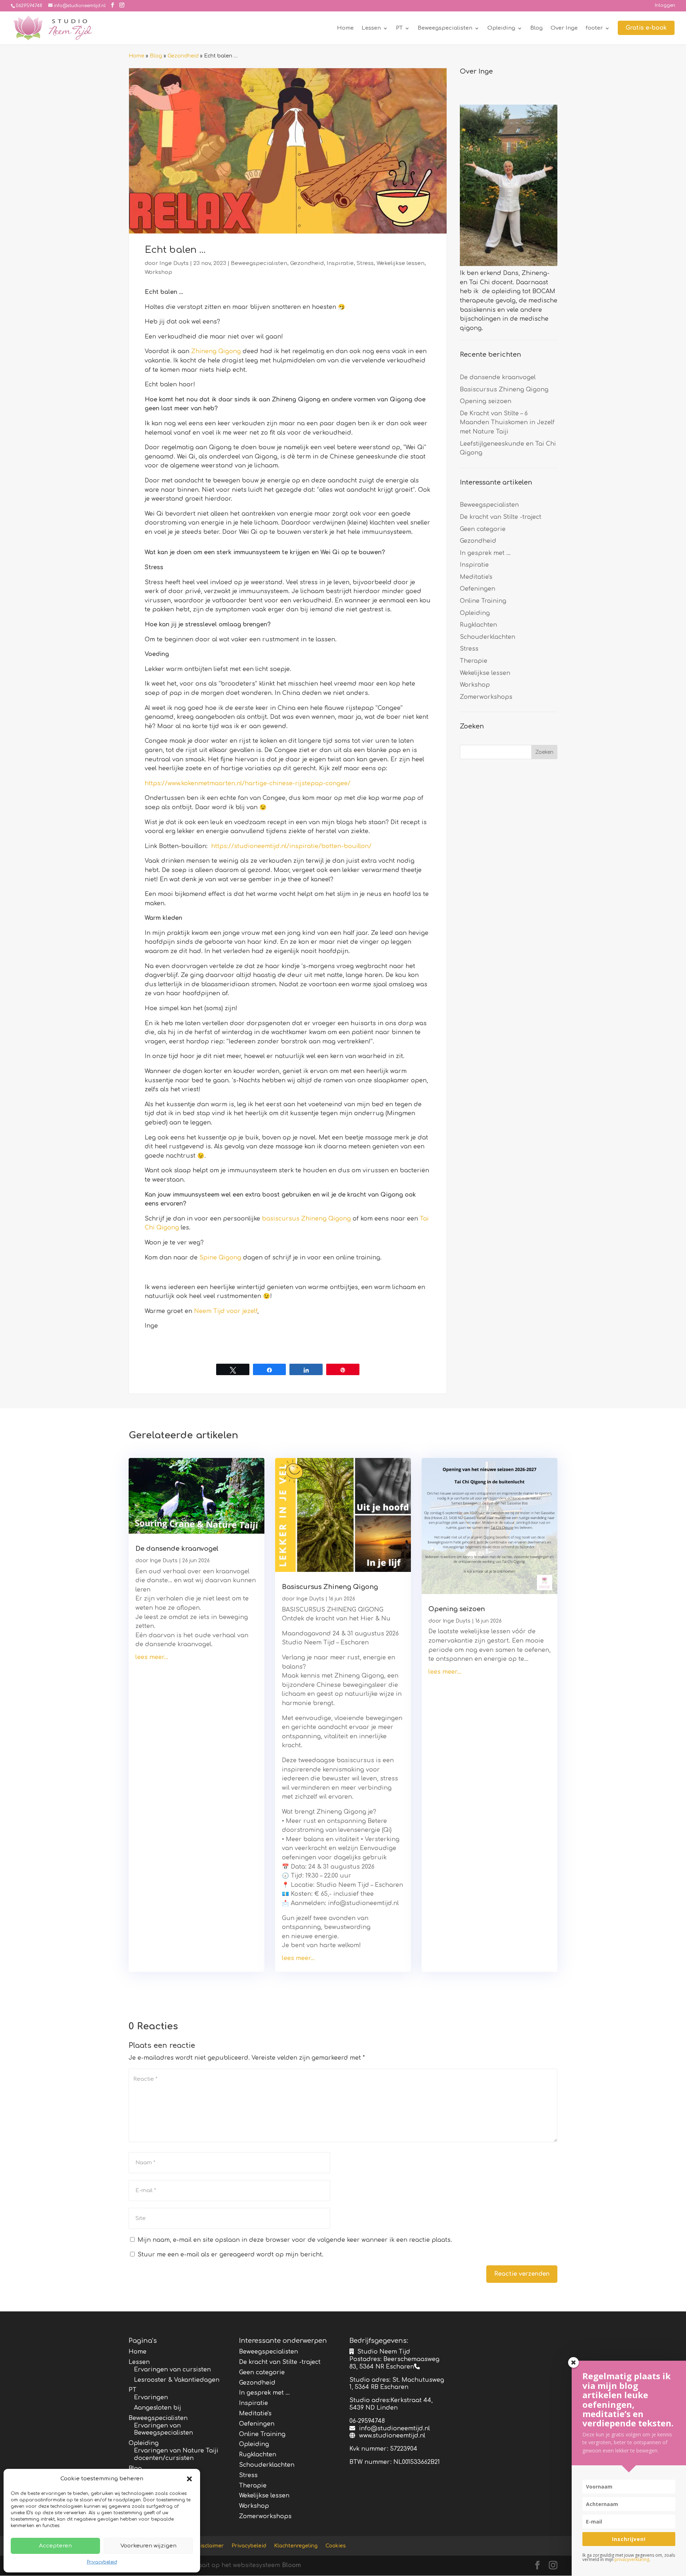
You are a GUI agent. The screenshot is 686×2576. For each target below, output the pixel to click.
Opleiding (501, 28)
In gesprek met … (485, 553)
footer (594, 28)
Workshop (158, 272)
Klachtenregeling (296, 2546)
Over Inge (564, 28)
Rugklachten (478, 625)
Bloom (291, 2565)
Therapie (474, 661)
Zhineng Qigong (216, 351)
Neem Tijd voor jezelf (226, 1311)
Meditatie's (476, 577)
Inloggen (665, 6)
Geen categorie (483, 529)
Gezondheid (183, 56)
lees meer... (152, 1657)
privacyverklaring (632, 2559)
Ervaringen (151, 2397)
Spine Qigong (220, 1258)
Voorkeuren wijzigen (148, 2546)
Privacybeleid (102, 2562)
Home (345, 28)
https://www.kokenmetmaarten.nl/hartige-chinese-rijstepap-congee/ (248, 783)
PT (399, 28)
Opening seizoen (486, 401)
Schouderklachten (488, 637)
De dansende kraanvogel (498, 377)
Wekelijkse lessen (401, 263)
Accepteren (55, 2546)
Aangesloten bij (158, 2408)
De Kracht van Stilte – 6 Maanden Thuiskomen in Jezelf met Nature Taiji (507, 423)
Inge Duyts (174, 263)
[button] (189, 2479)
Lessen (371, 28)
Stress (365, 263)
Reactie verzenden (522, 2274)
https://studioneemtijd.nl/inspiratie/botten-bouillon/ (291, 846)
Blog (536, 28)
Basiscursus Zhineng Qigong (504, 390)
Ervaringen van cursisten (172, 2370)
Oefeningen (478, 589)
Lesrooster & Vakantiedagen (177, 2380)
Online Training (483, 601)
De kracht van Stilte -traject (501, 517)
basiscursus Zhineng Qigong (306, 1219)
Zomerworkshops (486, 697)
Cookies (336, 2546)
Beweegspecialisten (445, 28)
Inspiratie (340, 263)
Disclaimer (210, 2546)
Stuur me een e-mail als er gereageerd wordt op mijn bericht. (230, 2255)
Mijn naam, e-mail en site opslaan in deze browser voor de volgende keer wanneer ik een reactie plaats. (295, 2240)
